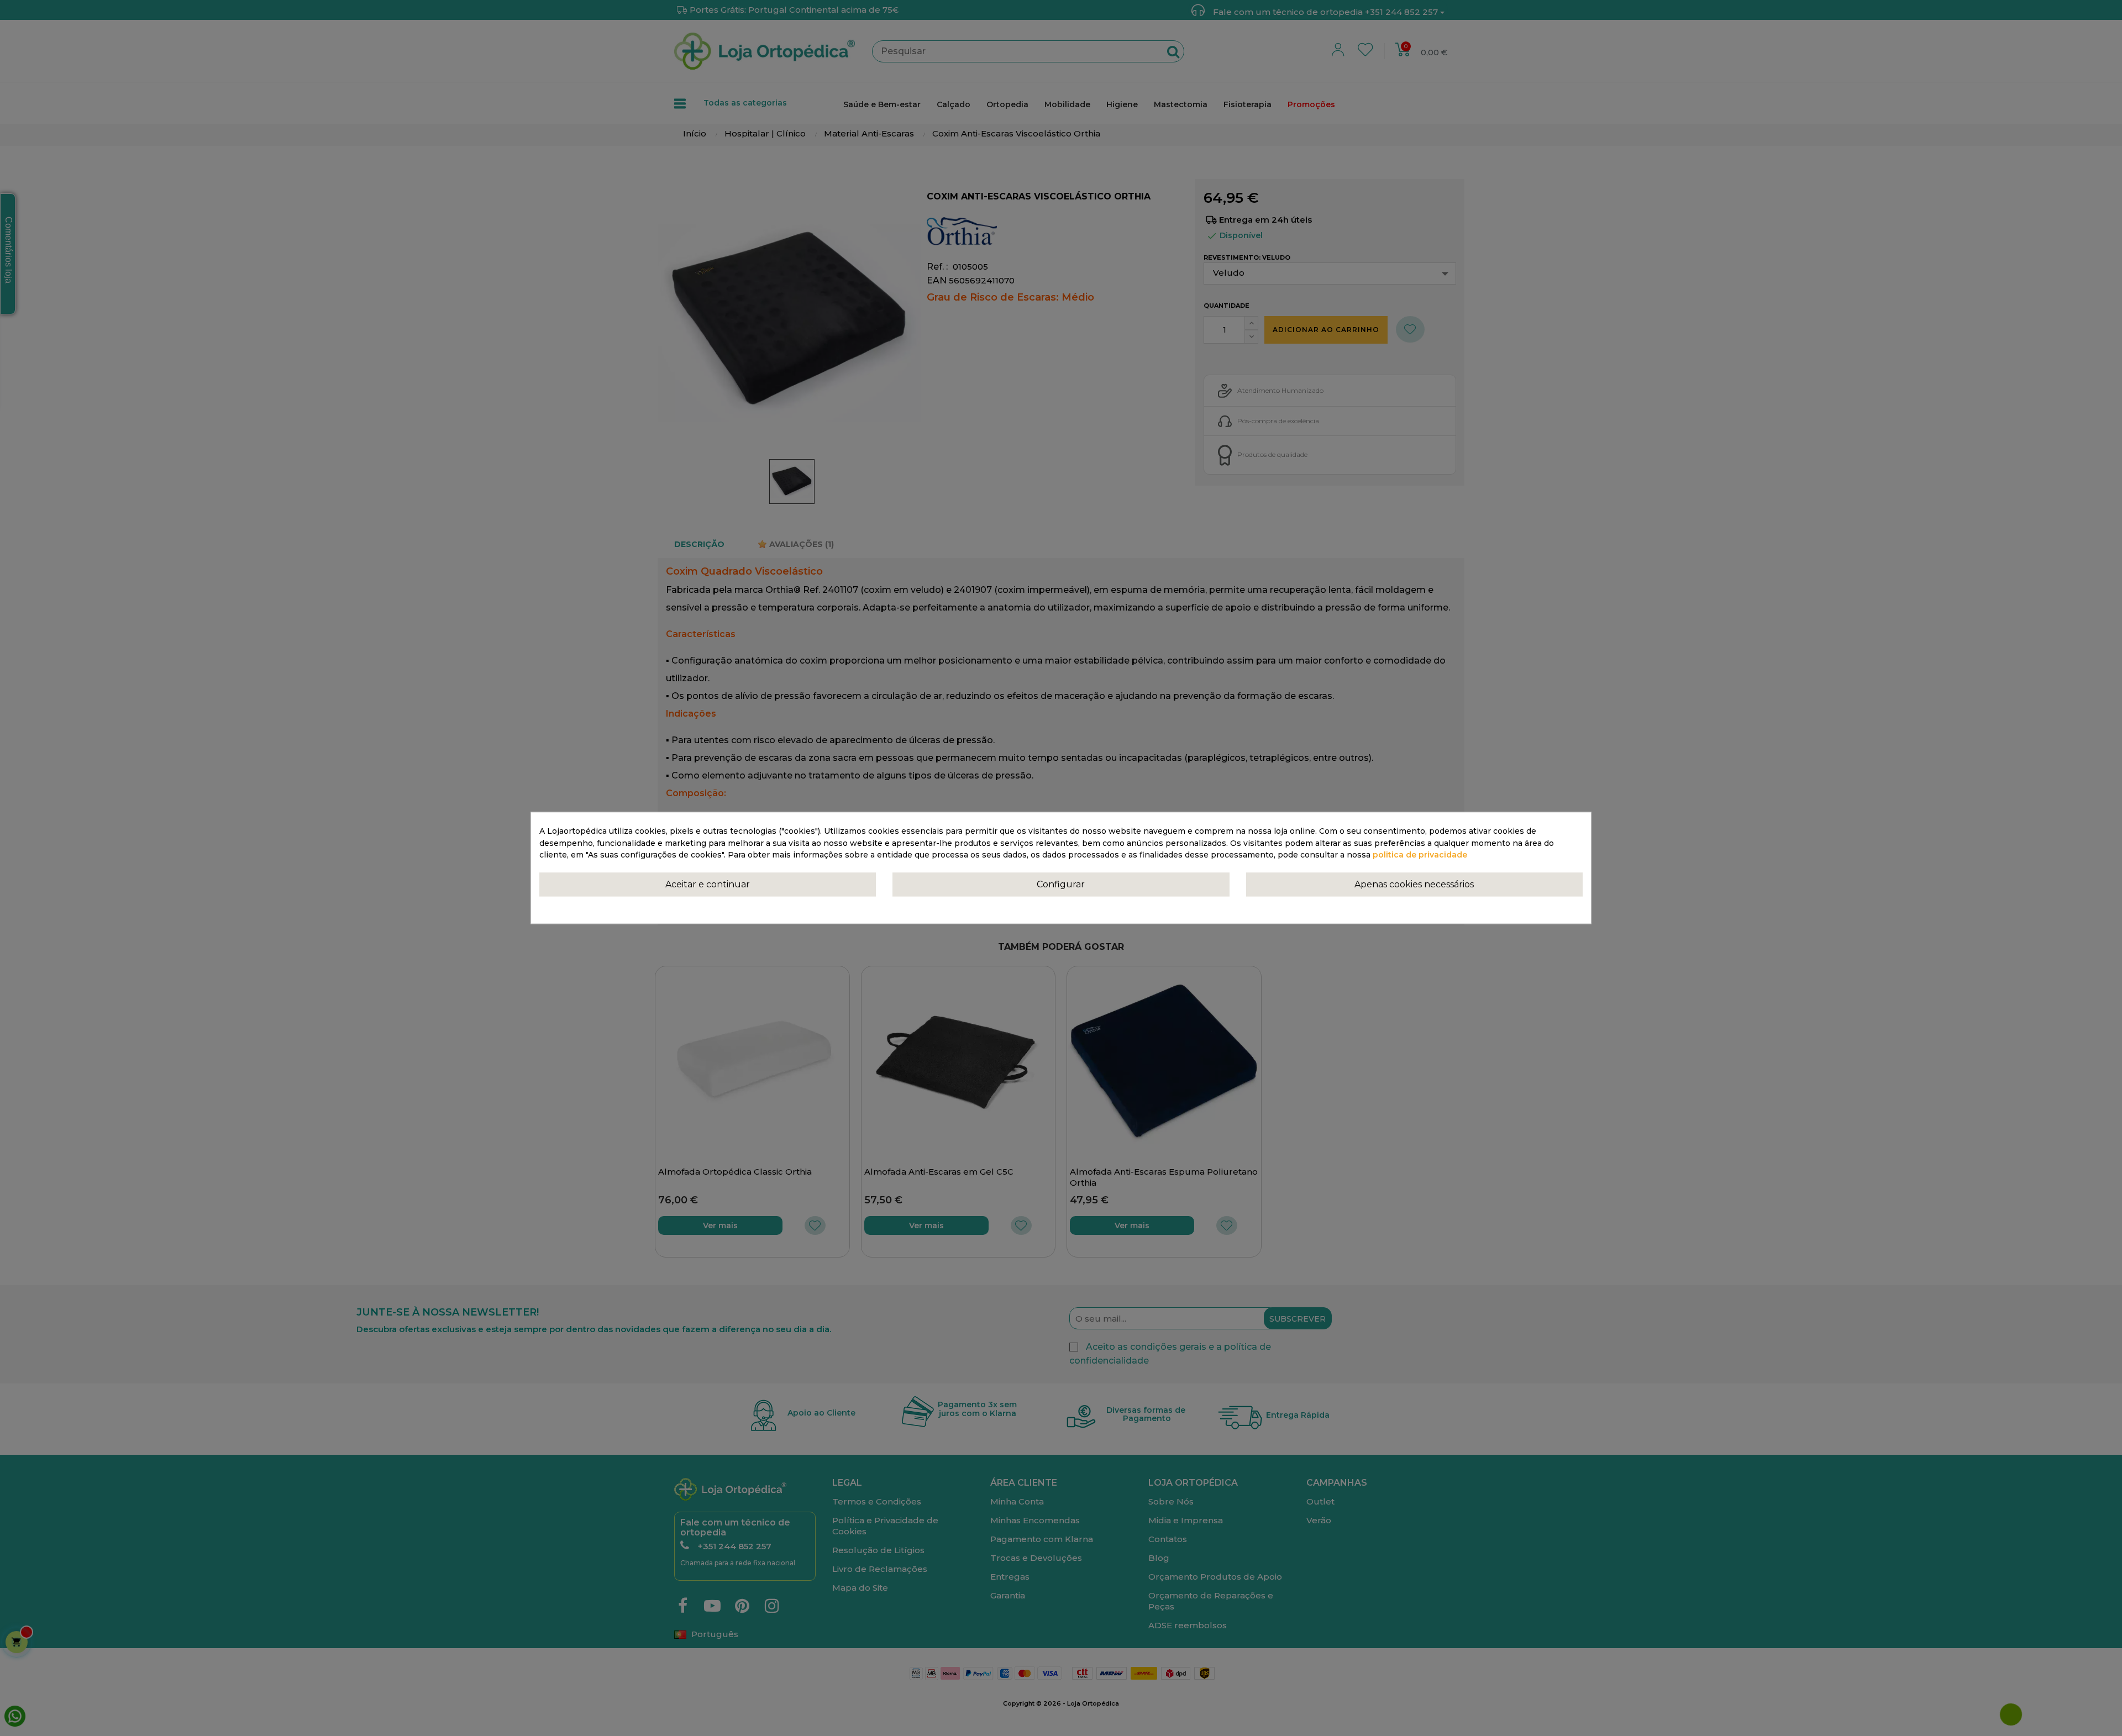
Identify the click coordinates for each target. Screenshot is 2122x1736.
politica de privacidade (1420, 855)
